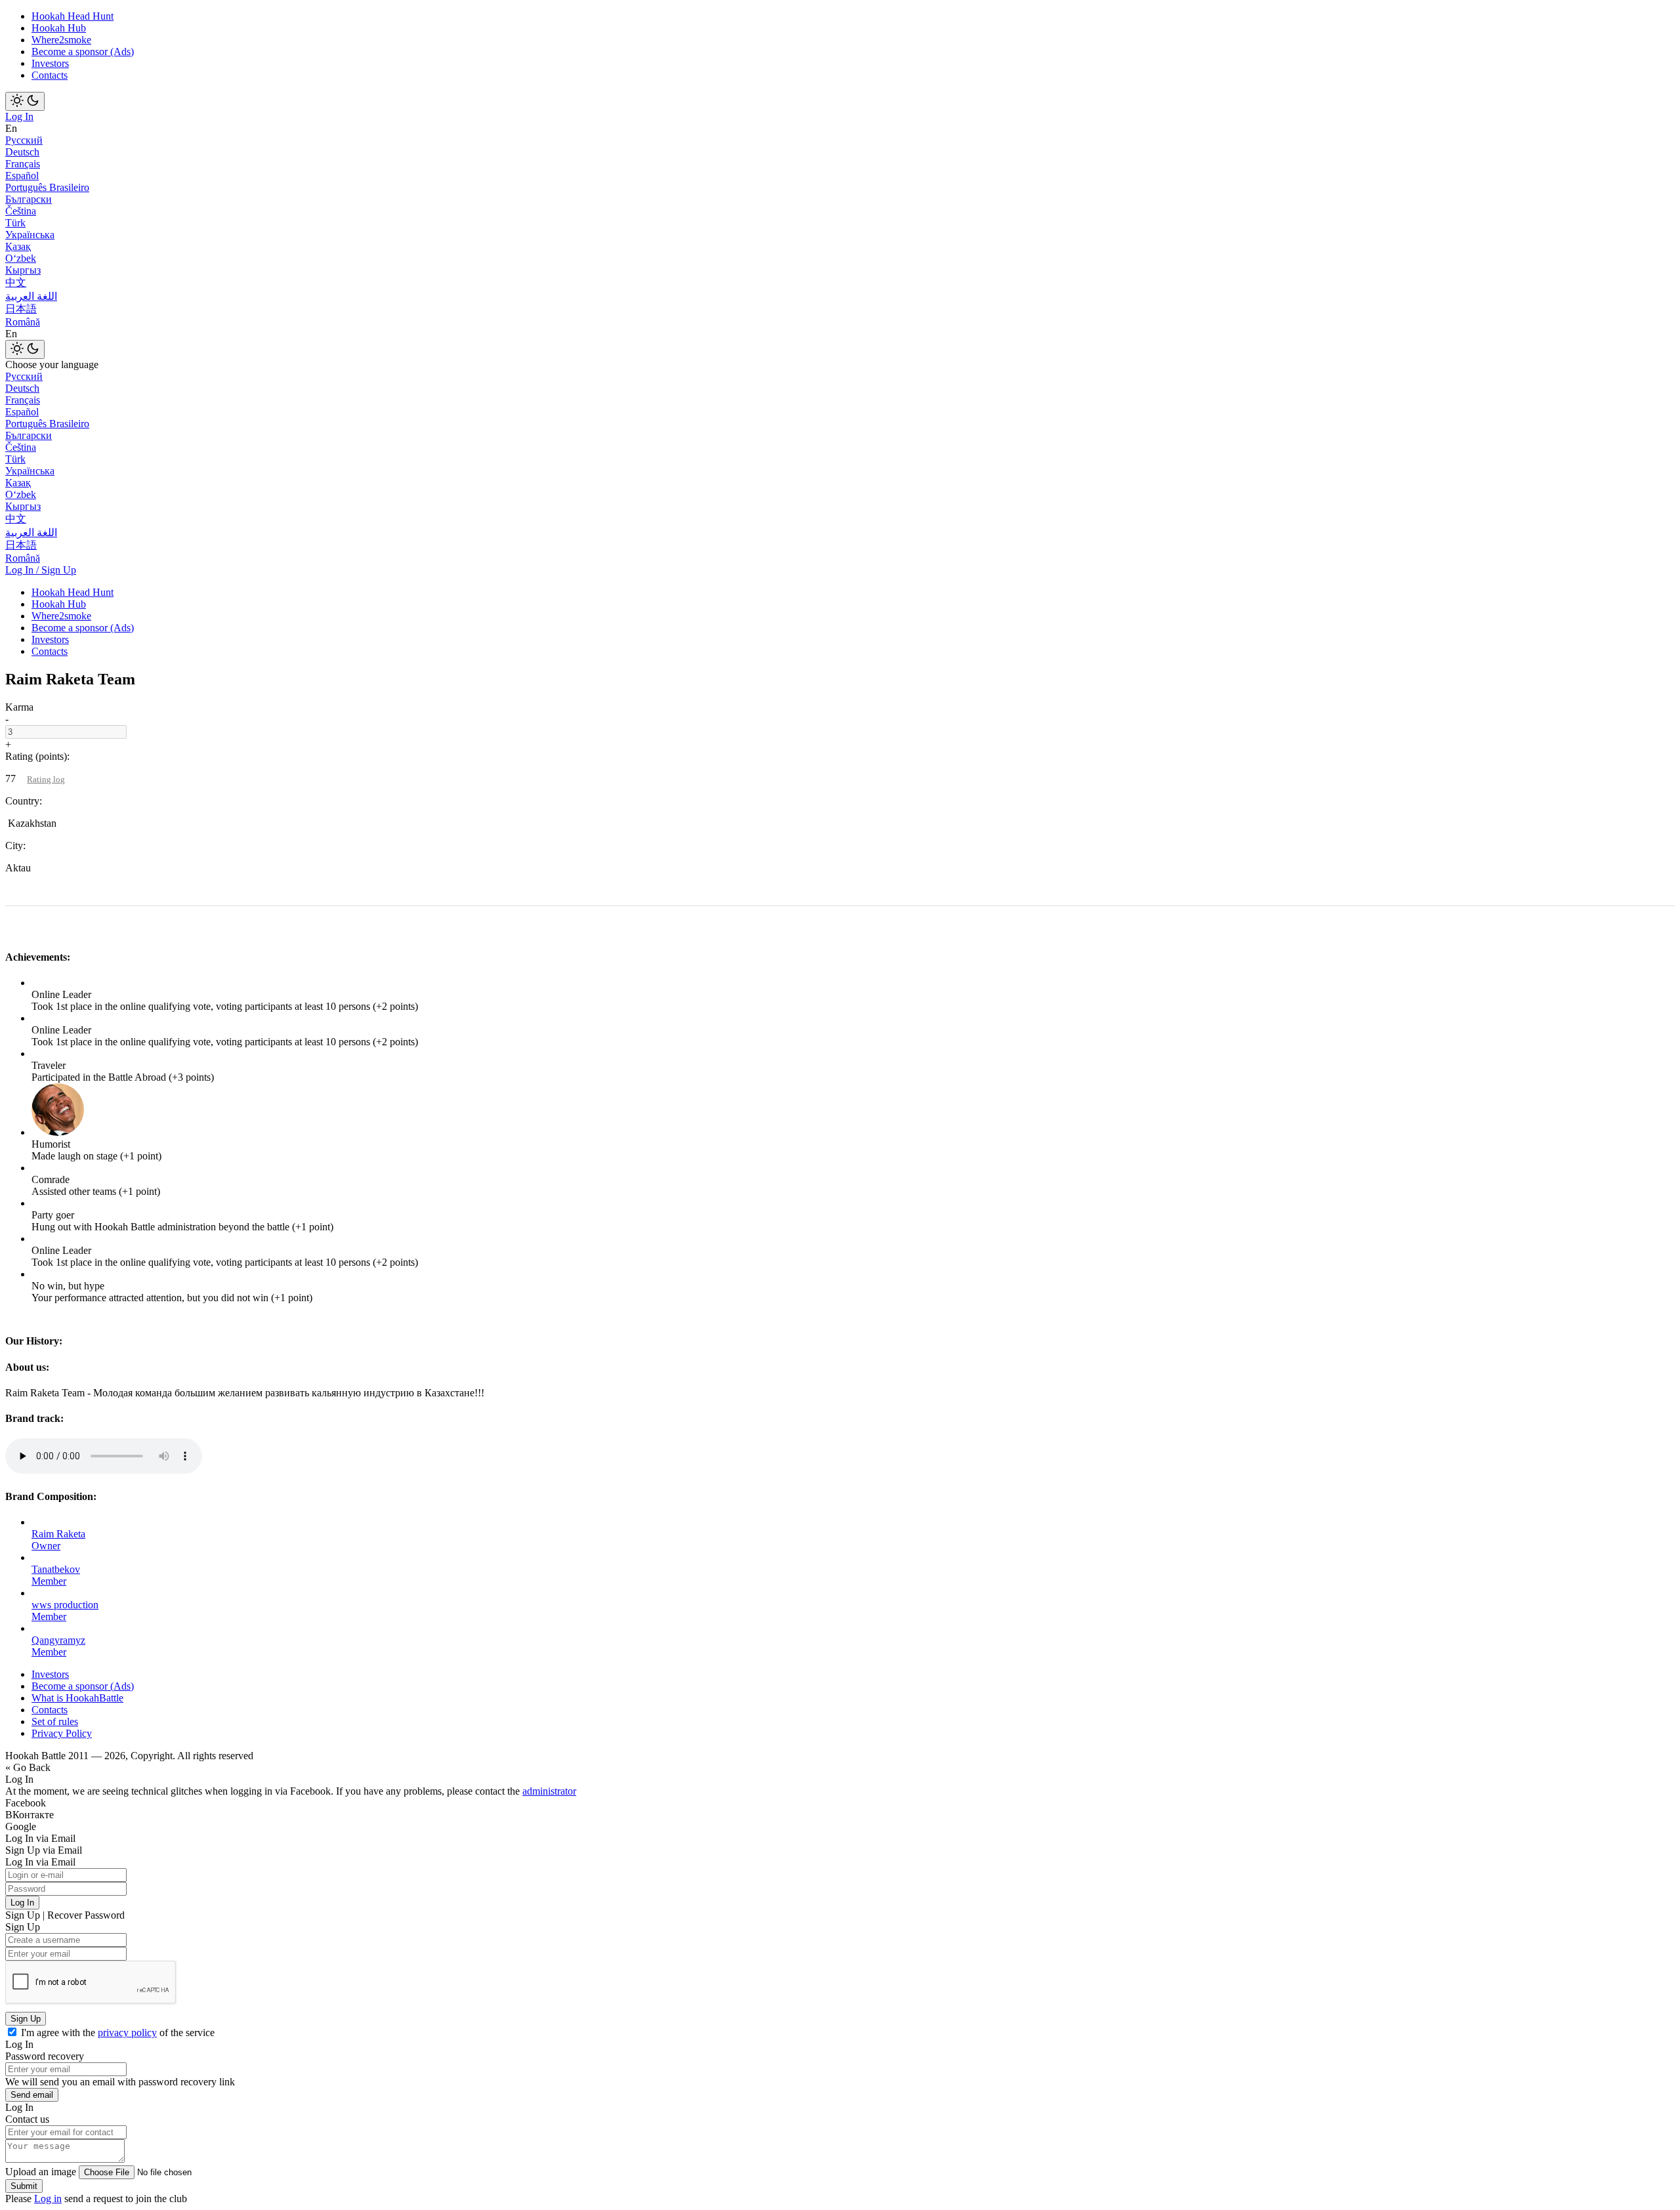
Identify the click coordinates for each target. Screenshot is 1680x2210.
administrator (549, 1791)
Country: (24, 801)
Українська (30, 235)
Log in (48, 2199)
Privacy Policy (62, 1733)
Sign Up (26, 2019)
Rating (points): (37, 756)
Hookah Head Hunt (73, 16)
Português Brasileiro (47, 187)
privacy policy (127, 2033)
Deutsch (22, 152)
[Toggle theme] (25, 101)
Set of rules (55, 1721)
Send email (32, 2095)
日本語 (21, 309)
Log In (19, 116)
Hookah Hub (59, 28)
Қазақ (18, 246)
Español (22, 176)
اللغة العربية (31, 296)
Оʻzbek (21, 258)
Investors (50, 63)
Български (29, 199)
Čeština (21, 211)
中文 (16, 282)
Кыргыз (23, 270)
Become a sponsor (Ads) (83, 52)
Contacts (50, 75)
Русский (24, 140)
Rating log (46, 779)
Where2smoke (61, 40)
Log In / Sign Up (41, 570)
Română (23, 322)
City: (15, 845)
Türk (15, 223)
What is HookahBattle (77, 1698)
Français (23, 164)
